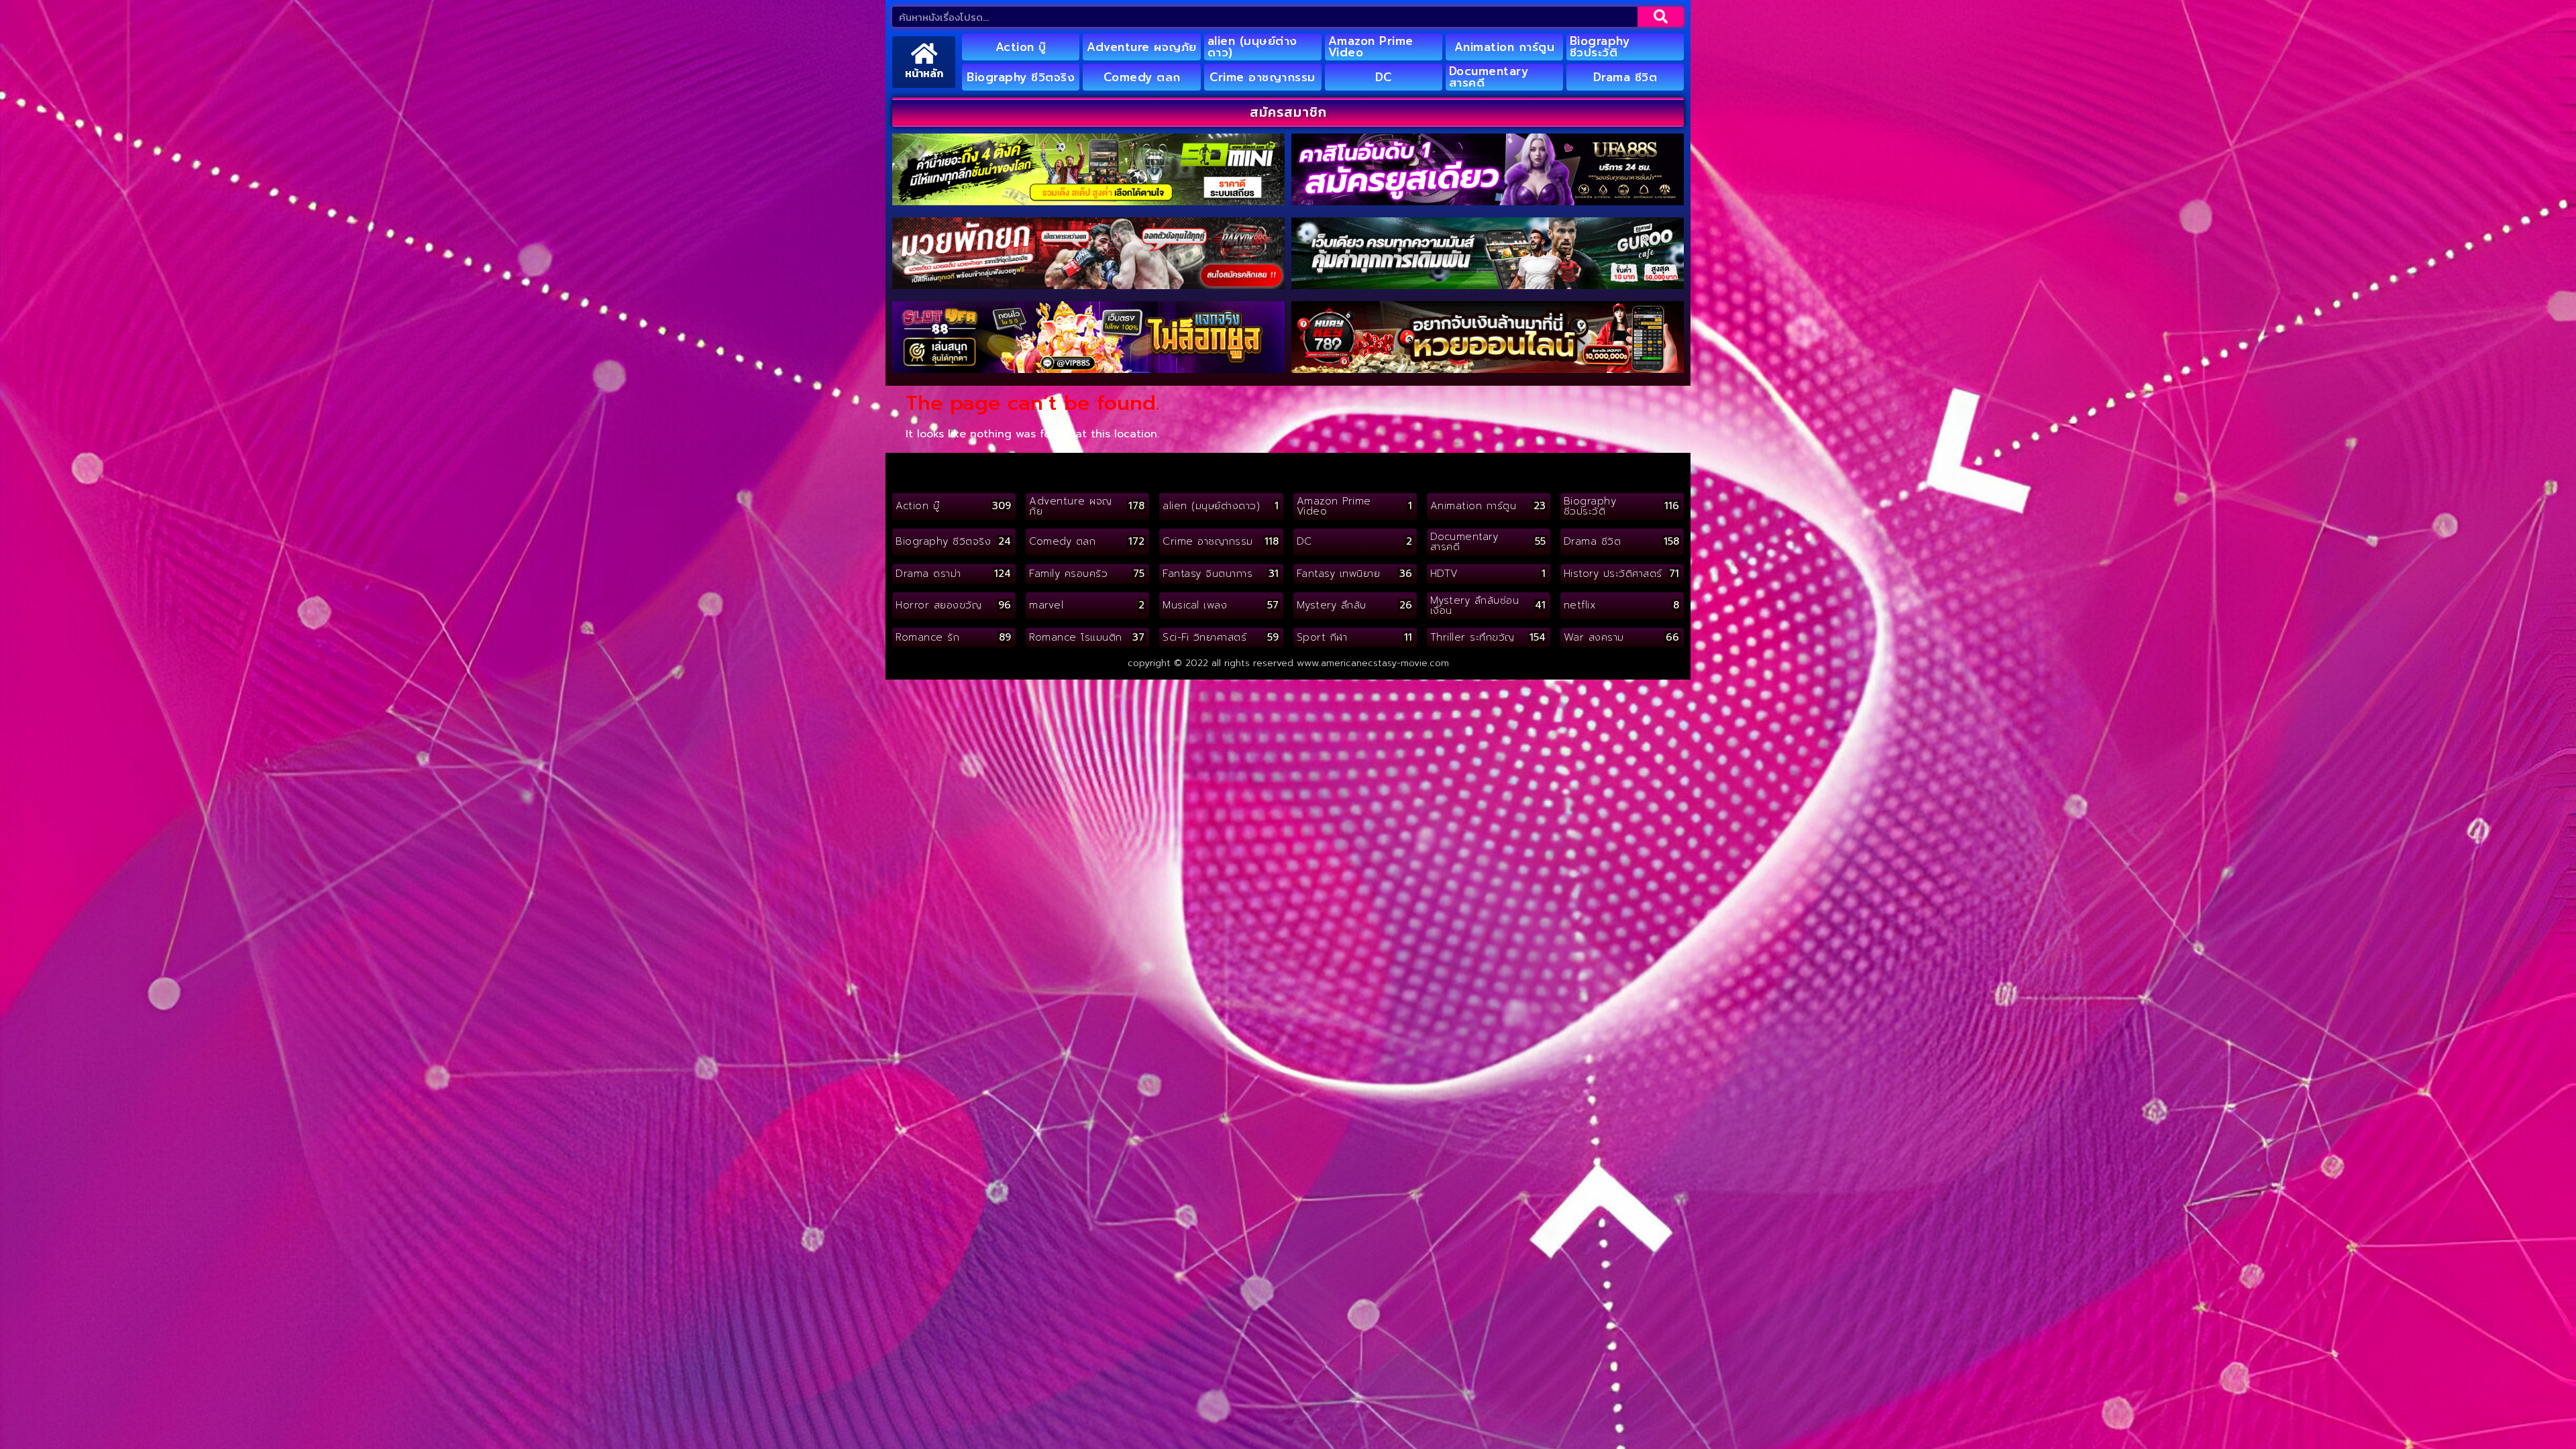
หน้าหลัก (924, 73)
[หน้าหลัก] (924, 53)
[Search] (1661, 17)
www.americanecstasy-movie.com (1373, 663)
